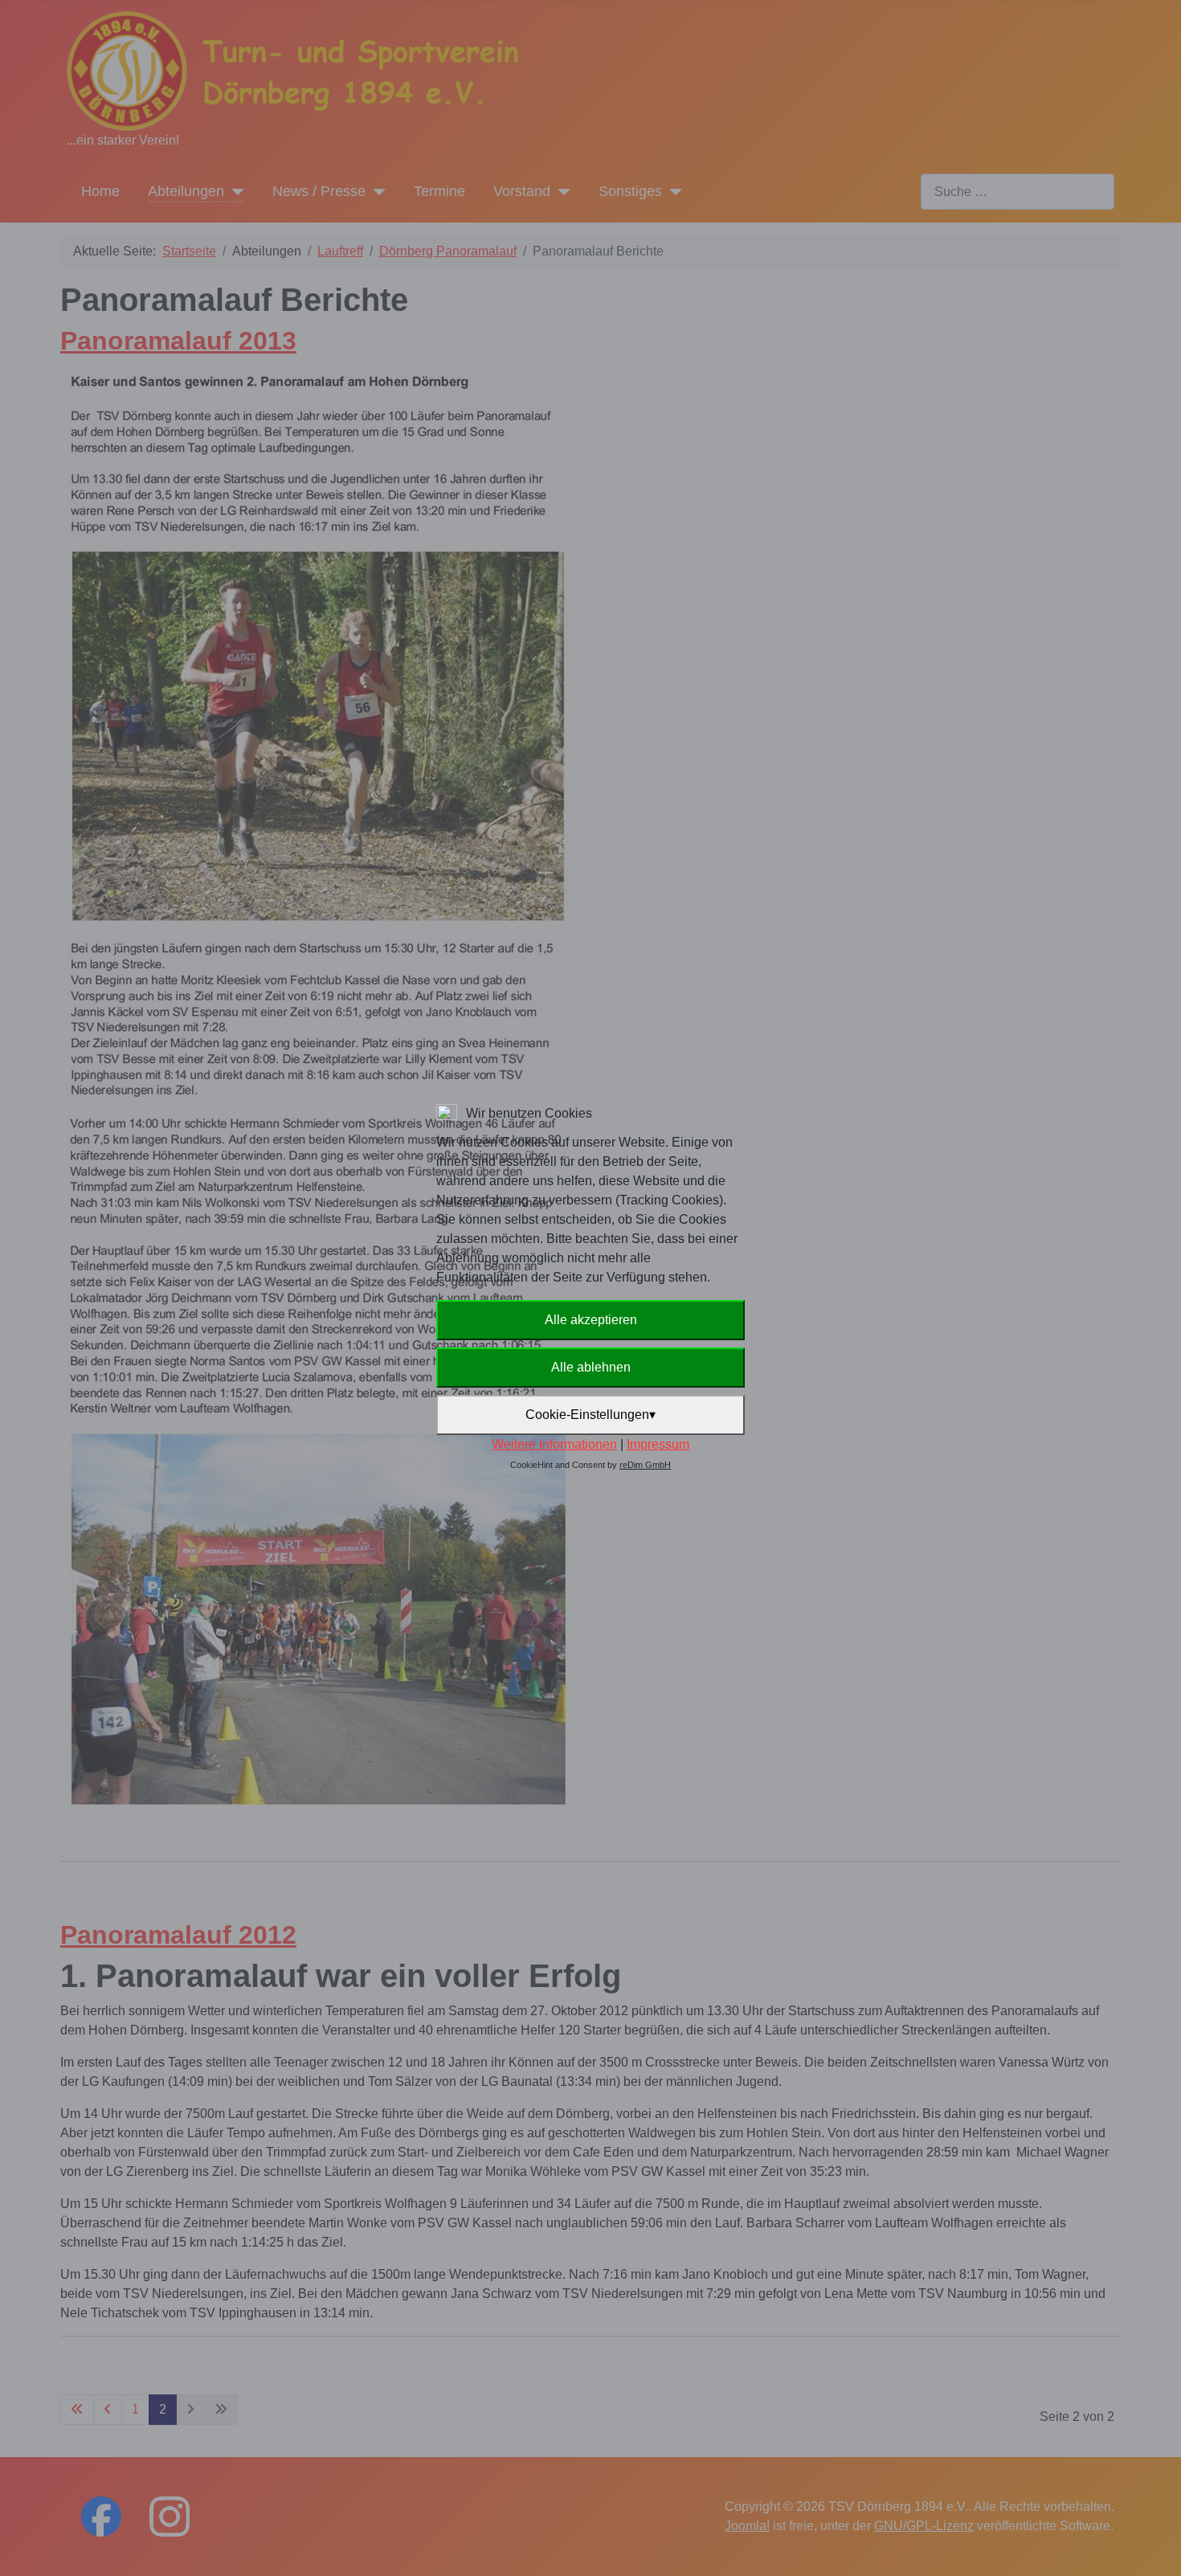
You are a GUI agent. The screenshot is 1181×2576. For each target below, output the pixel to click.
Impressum (658, 1444)
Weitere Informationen (554, 1444)
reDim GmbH (645, 1465)
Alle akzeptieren (591, 1320)
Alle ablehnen (591, 1367)
